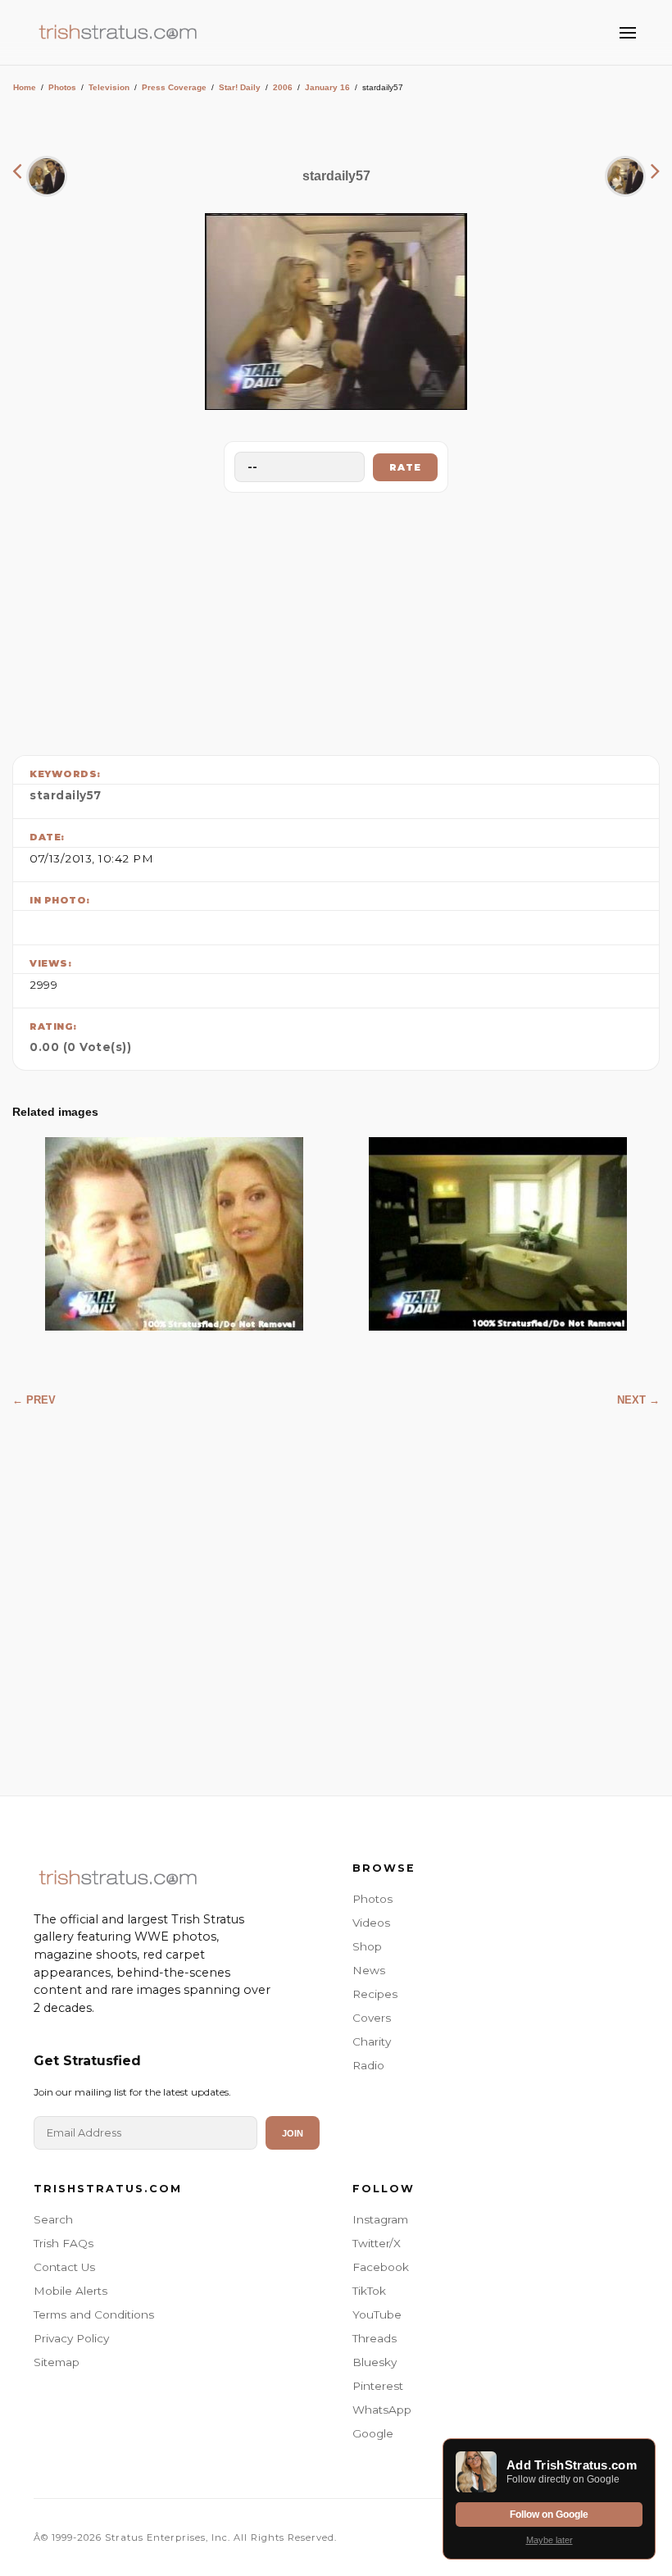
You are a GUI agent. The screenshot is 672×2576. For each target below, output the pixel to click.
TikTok (369, 2291)
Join (293, 2133)
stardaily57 (66, 795)
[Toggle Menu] (628, 33)
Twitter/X (377, 2243)
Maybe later (549, 2540)
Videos (371, 1923)
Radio (368, 2065)
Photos (62, 87)
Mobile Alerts (70, 2291)
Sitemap (57, 2362)
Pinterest (378, 2386)
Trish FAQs (64, 2243)
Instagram (380, 2219)
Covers (372, 2018)
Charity (372, 2041)
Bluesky (375, 2362)
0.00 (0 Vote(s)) (80, 1047)
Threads (375, 2338)
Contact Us (64, 2267)
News (369, 1970)
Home (25, 87)
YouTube (377, 2314)
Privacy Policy (71, 2338)
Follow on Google (549, 2515)
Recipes (375, 1994)
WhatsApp (382, 2410)
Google (373, 2433)
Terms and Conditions (94, 2314)
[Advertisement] (336, 620)
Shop (367, 1946)
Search (53, 2219)
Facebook (381, 2267)
